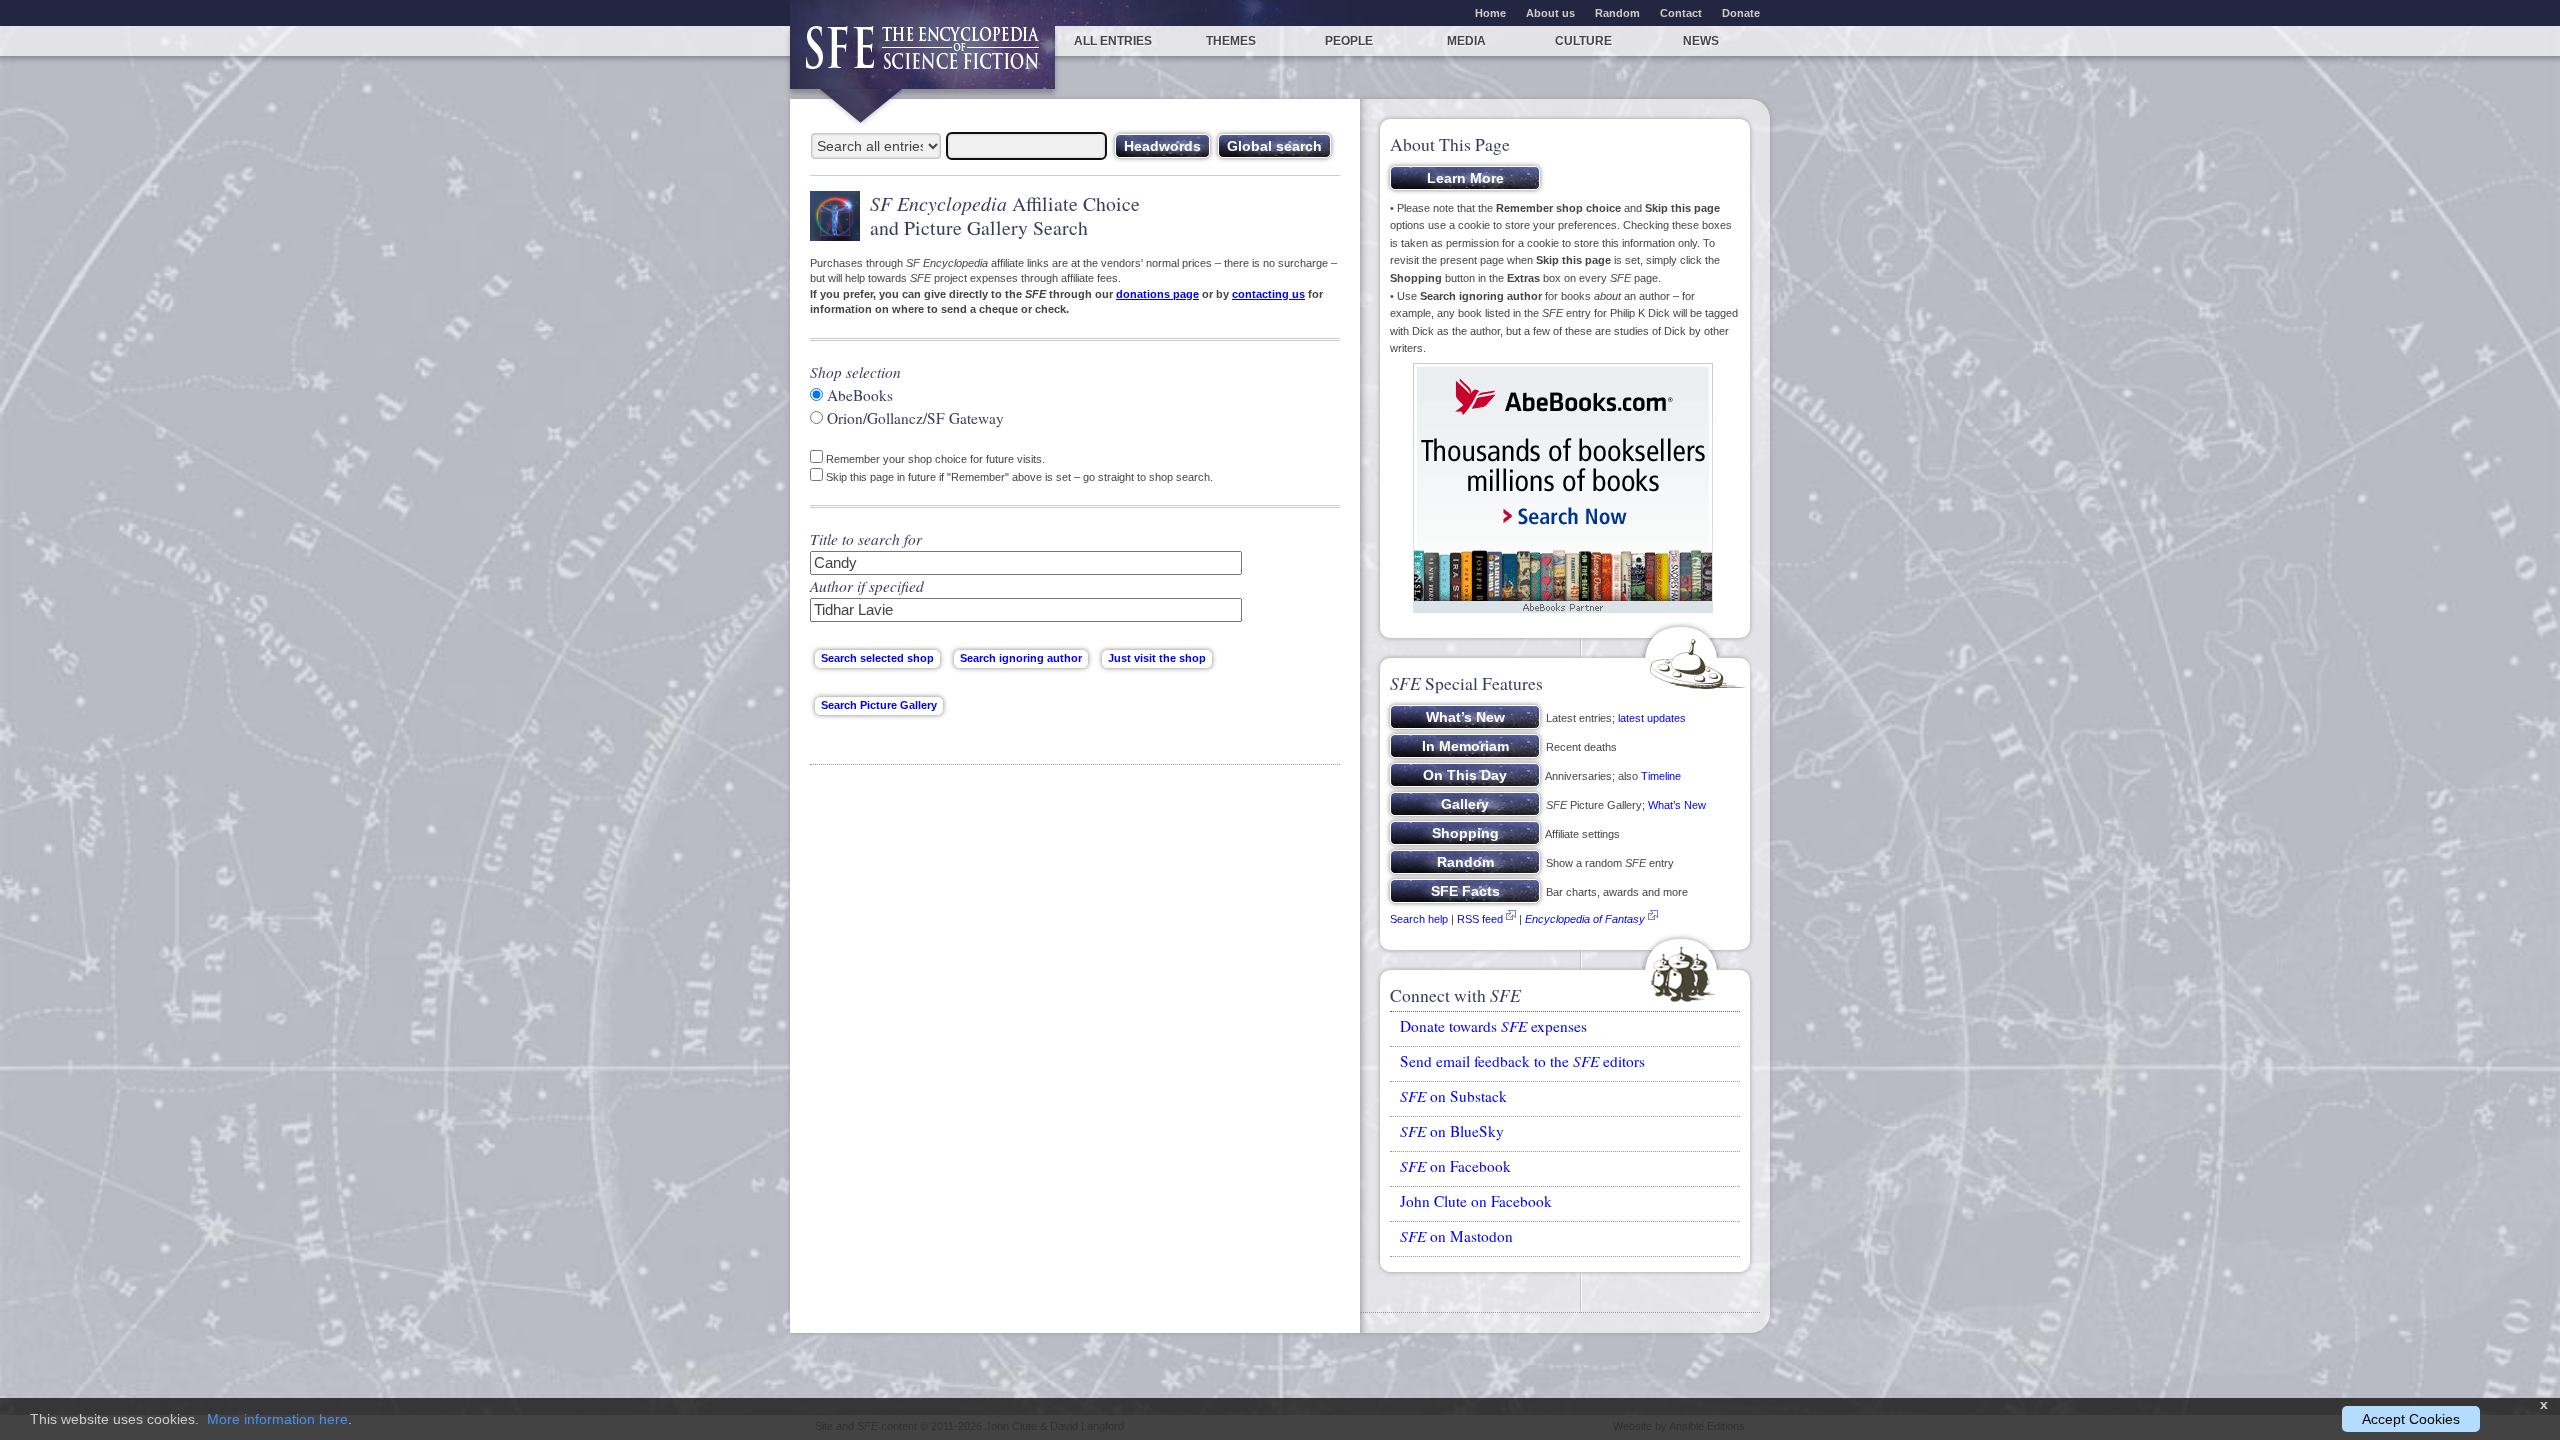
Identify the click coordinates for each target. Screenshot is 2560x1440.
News (1701, 41)
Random (1617, 13)
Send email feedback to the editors (1522, 1061)
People (1349, 41)
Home (1490, 13)
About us (1550, 13)
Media (1466, 41)
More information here (277, 1419)
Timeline (1661, 776)
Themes (1231, 41)
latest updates (1652, 718)
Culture (1583, 41)
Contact (1681, 13)
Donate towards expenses (1493, 1026)
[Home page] (922, 57)
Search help (1419, 919)
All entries (1113, 41)
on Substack (1453, 1096)
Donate (1741, 13)
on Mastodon (1456, 1236)
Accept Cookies (2411, 1419)
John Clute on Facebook (1476, 1201)
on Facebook (1455, 1166)
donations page (1157, 294)
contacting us (1268, 294)
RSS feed (1480, 919)
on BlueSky (1452, 1131)
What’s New (1677, 805)
